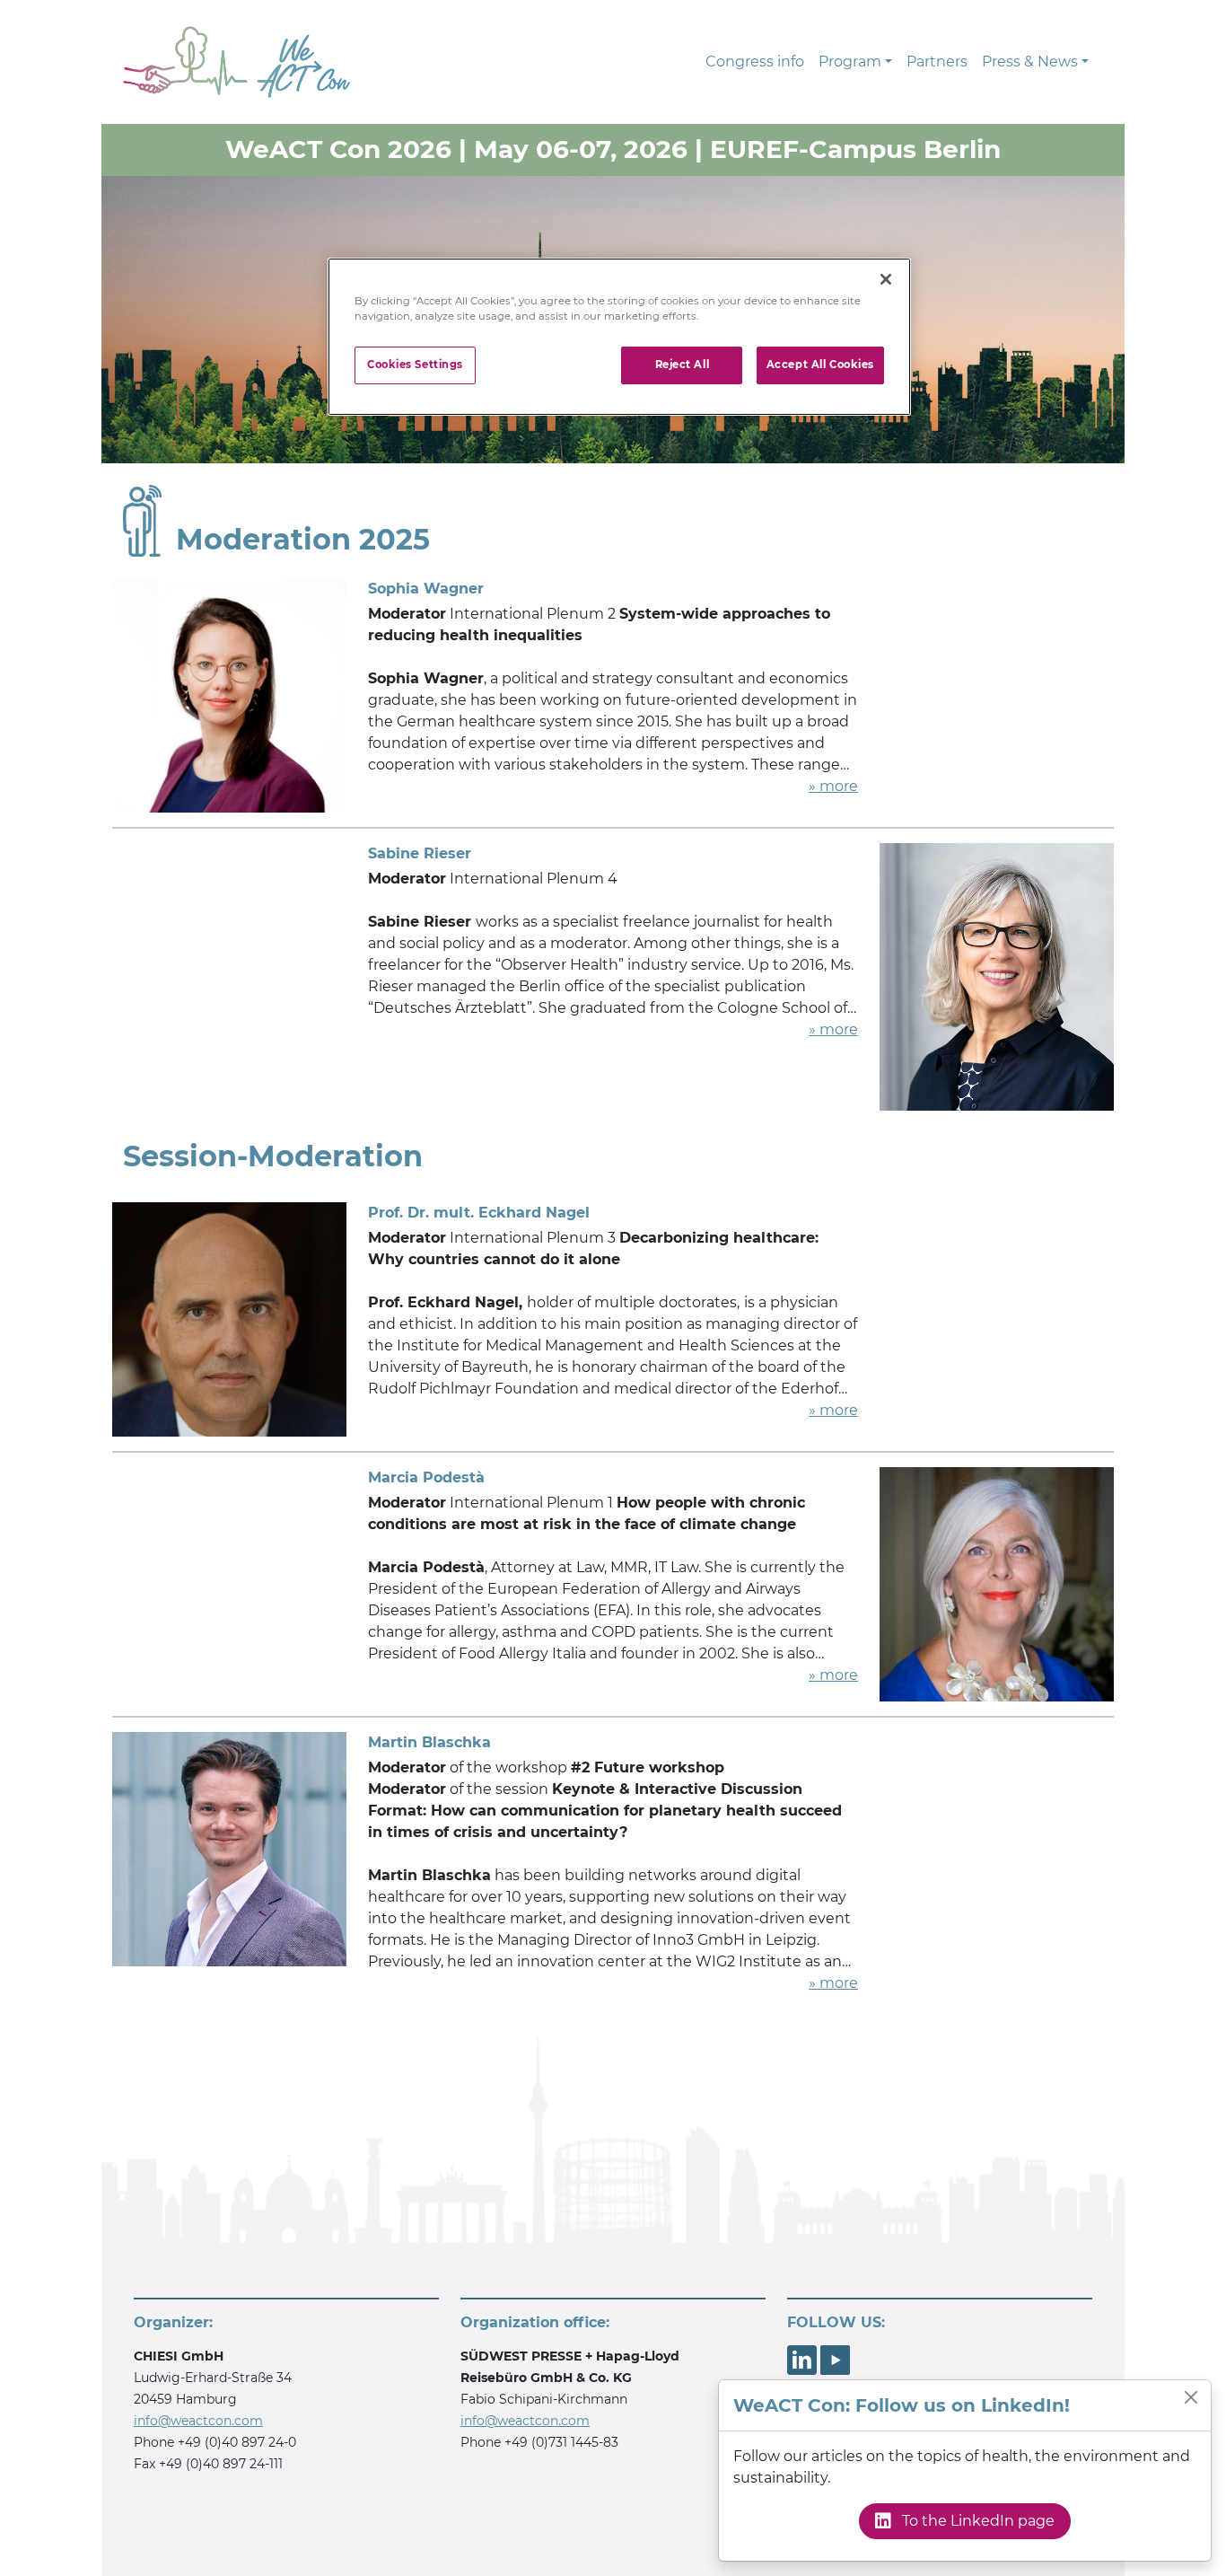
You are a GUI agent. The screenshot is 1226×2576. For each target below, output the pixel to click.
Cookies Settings (415, 365)
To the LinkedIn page (976, 2521)
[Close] (1191, 2397)
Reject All (683, 365)
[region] (619, 337)
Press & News (1030, 62)
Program (850, 62)
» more (833, 786)
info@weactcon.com (198, 2421)
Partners (937, 62)
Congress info (755, 62)
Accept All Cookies (820, 365)
